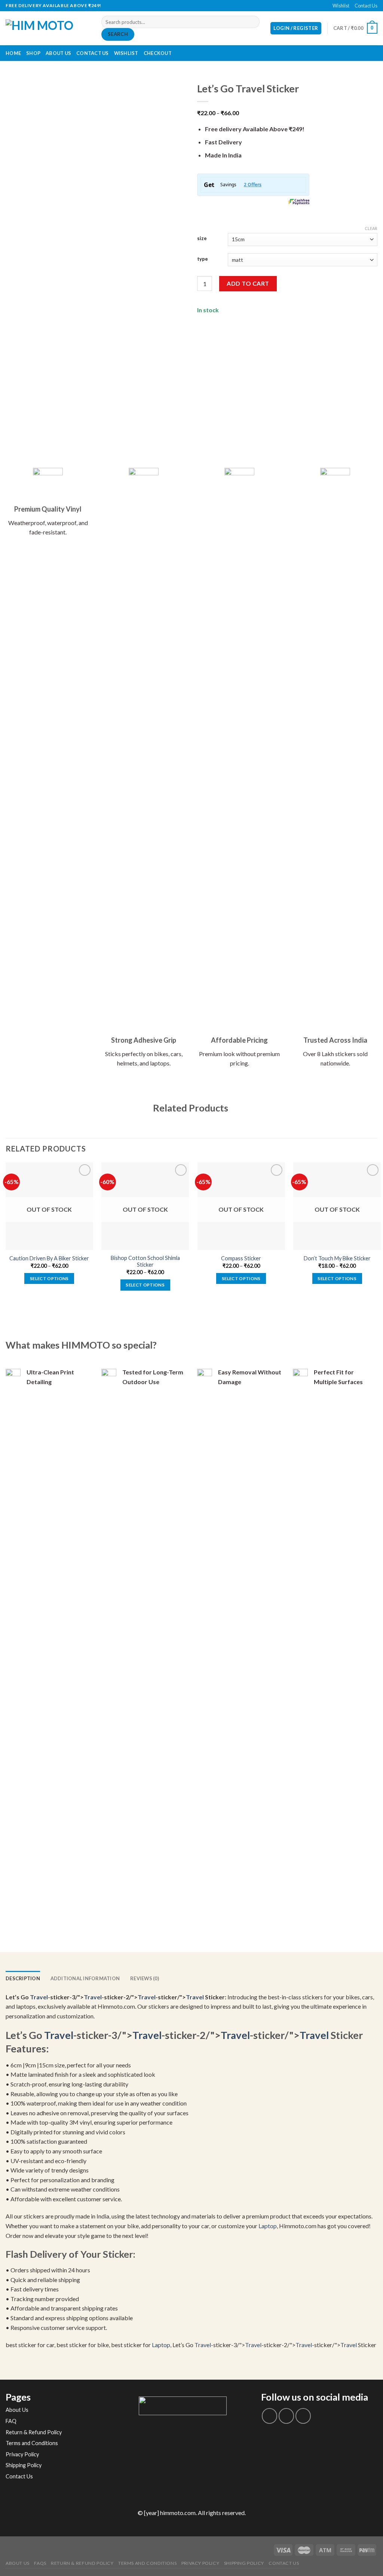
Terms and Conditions (32, 2443)
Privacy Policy (22, 2454)
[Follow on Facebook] (188, 6)
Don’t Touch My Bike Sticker (337, 1258)
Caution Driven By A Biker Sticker (49, 1258)
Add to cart (248, 283)
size (202, 239)
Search (118, 34)
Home (13, 53)
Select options (49, 1278)
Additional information (85, 1978)
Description (23, 1978)
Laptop (268, 2226)
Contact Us (366, 6)
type (203, 259)
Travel (39, 1997)
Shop (33, 53)
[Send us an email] (195, 6)
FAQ (11, 2421)
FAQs (40, 2563)
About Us (58, 53)
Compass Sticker (241, 1258)
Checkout (158, 53)
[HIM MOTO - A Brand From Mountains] (48, 28)
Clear (371, 228)
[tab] (23, 1978)
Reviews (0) (145, 1978)
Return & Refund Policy (34, 2432)
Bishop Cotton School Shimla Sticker (145, 1261)
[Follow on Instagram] (286, 2416)
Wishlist (341, 6)
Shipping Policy (24, 2465)
